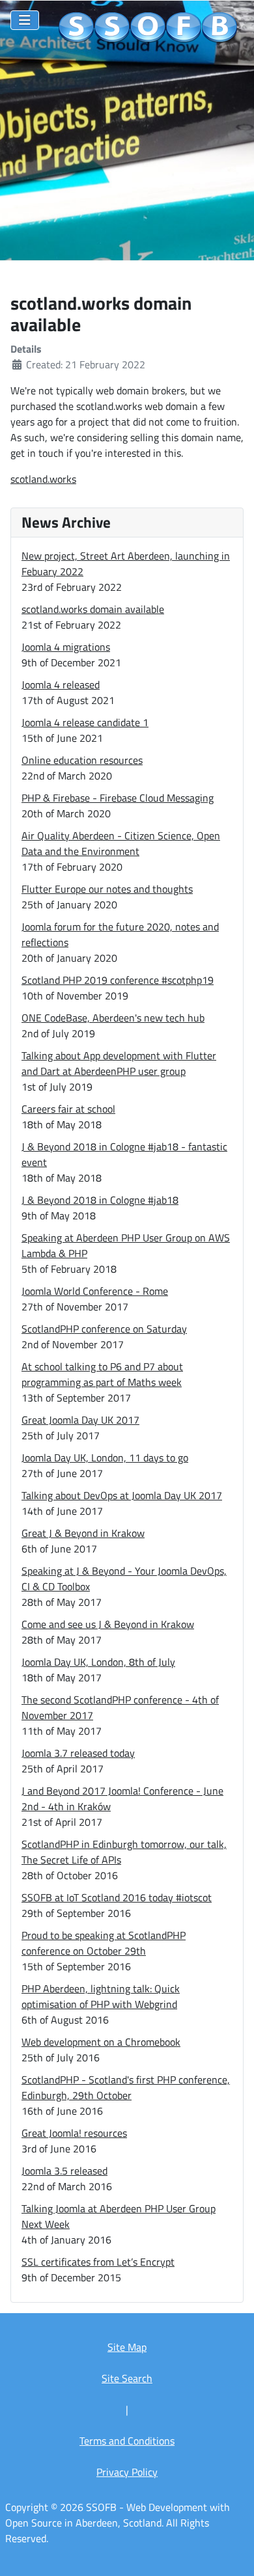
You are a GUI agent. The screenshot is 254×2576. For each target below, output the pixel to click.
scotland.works (43, 479)
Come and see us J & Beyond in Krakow (108, 1624)
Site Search (127, 2378)
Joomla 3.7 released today (78, 1753)
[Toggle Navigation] (25, 20)
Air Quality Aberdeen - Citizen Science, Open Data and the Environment (121, 843)
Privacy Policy (127, 2472)
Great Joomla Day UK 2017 (80, 1420)
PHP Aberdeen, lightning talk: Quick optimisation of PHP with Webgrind (101, 1996)
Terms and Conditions (127, 2441)
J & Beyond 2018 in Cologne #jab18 (100, 1200)
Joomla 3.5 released (64, 2171)
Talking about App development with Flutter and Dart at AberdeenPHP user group (119, 1063)
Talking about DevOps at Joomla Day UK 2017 (122, 1495)
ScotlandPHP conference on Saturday (104, 1329)
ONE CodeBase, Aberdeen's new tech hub (113, 1018)
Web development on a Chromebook (101, 2042)
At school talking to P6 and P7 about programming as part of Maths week (102, 1374)
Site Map (127, 2347)
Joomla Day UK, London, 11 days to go (105, 1457)
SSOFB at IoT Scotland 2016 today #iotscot (117, 1897)
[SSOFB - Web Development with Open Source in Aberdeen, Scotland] (148, 28)
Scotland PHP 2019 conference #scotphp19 (118, 980)
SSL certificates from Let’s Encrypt (98, 2262)
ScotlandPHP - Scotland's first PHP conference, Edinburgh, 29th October (126, 2087)
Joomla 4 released (61, 685)
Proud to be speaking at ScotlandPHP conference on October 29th (104, 1943)
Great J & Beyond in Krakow (83, 1533)
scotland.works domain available (93, 609)
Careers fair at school (68, 1109)
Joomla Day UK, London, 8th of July (98, 1662)
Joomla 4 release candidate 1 (85, 722)
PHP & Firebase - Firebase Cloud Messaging (118, 798)
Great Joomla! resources (74, 2133)
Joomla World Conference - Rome (95, 1291)
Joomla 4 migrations (66, 647)
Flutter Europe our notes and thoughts (107, 889)
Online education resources (82, 760)
